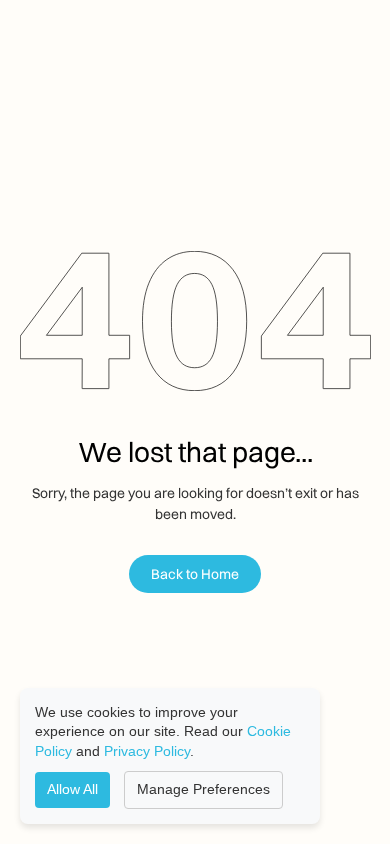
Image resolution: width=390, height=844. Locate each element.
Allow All (72, 789)
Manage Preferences (203, 789)
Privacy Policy (147, 751)
